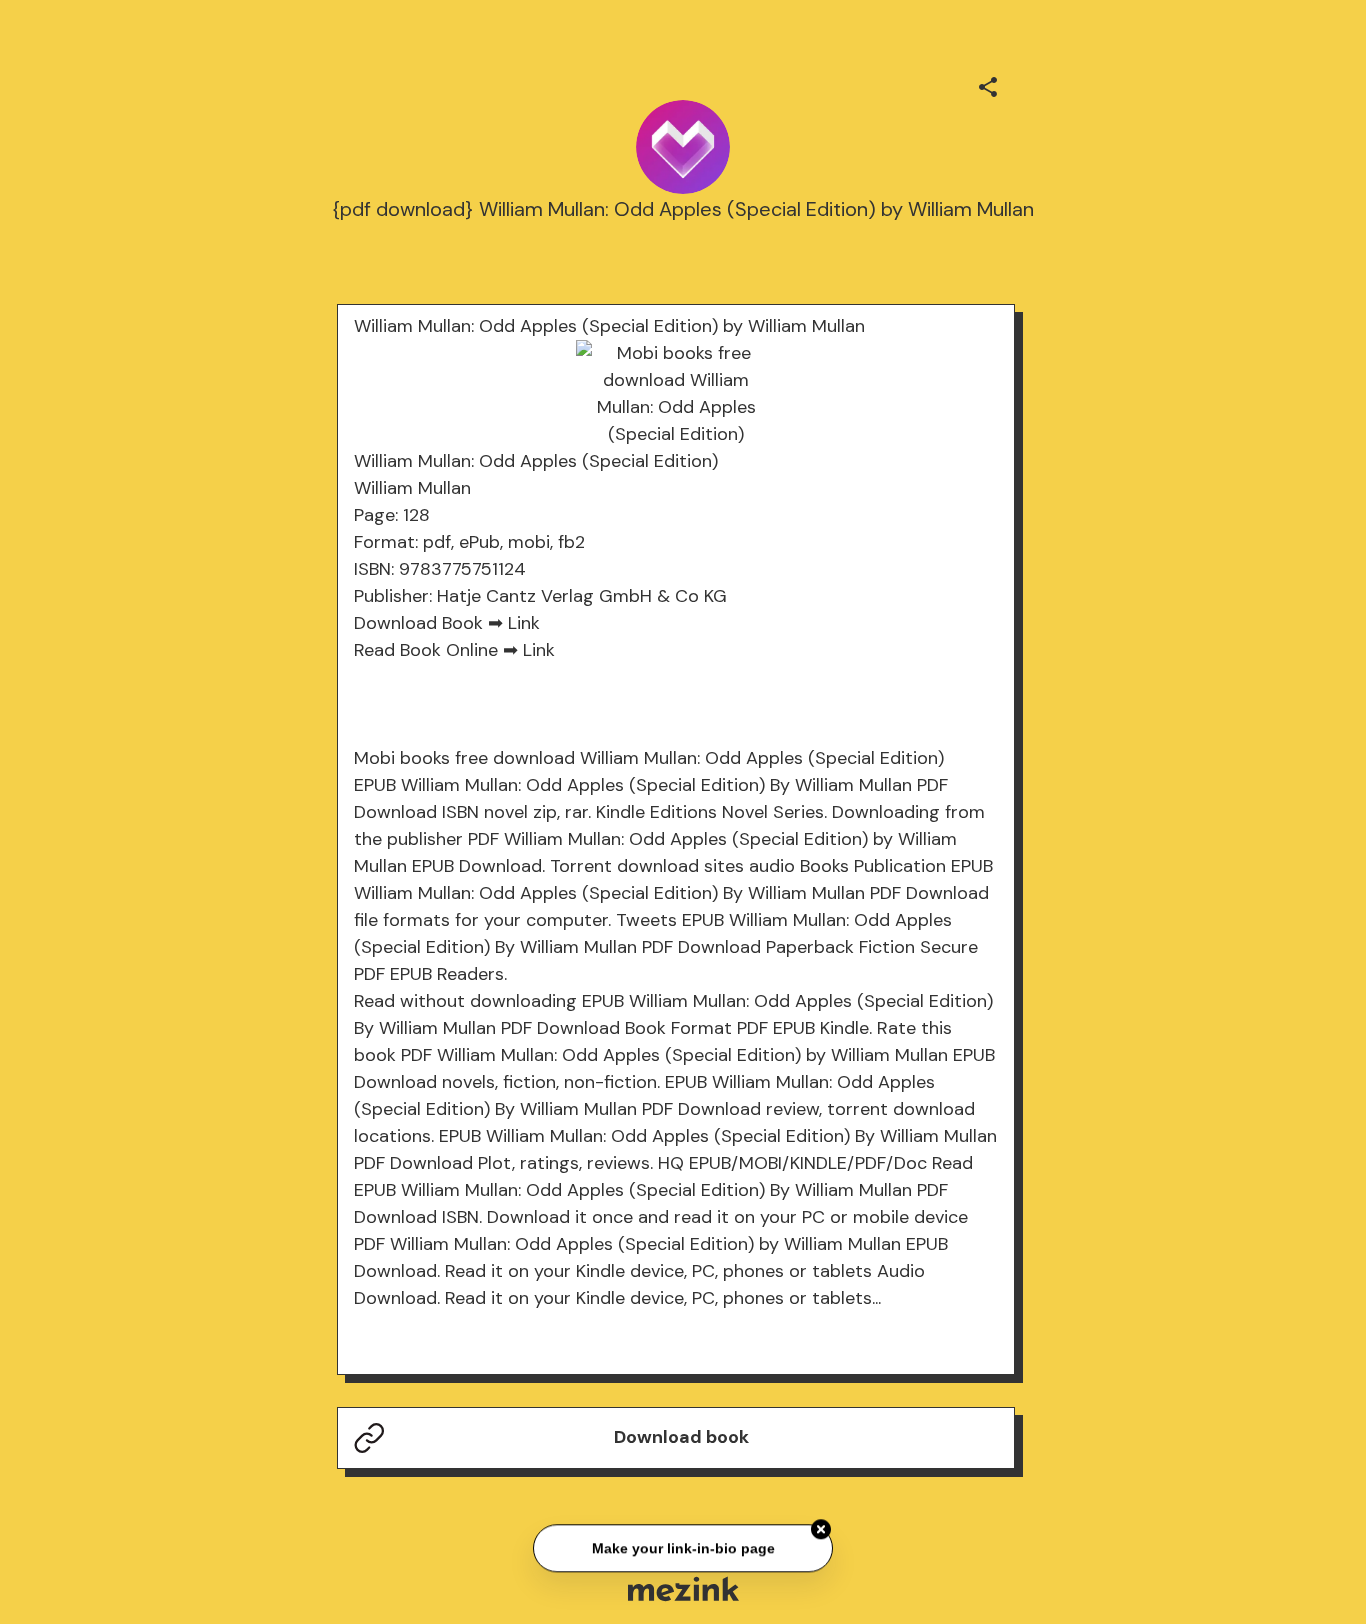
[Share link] (988, 84)
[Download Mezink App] (683, 1588)
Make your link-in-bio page (682, 1546)
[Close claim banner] (821, 1528)
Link (524, 623)
